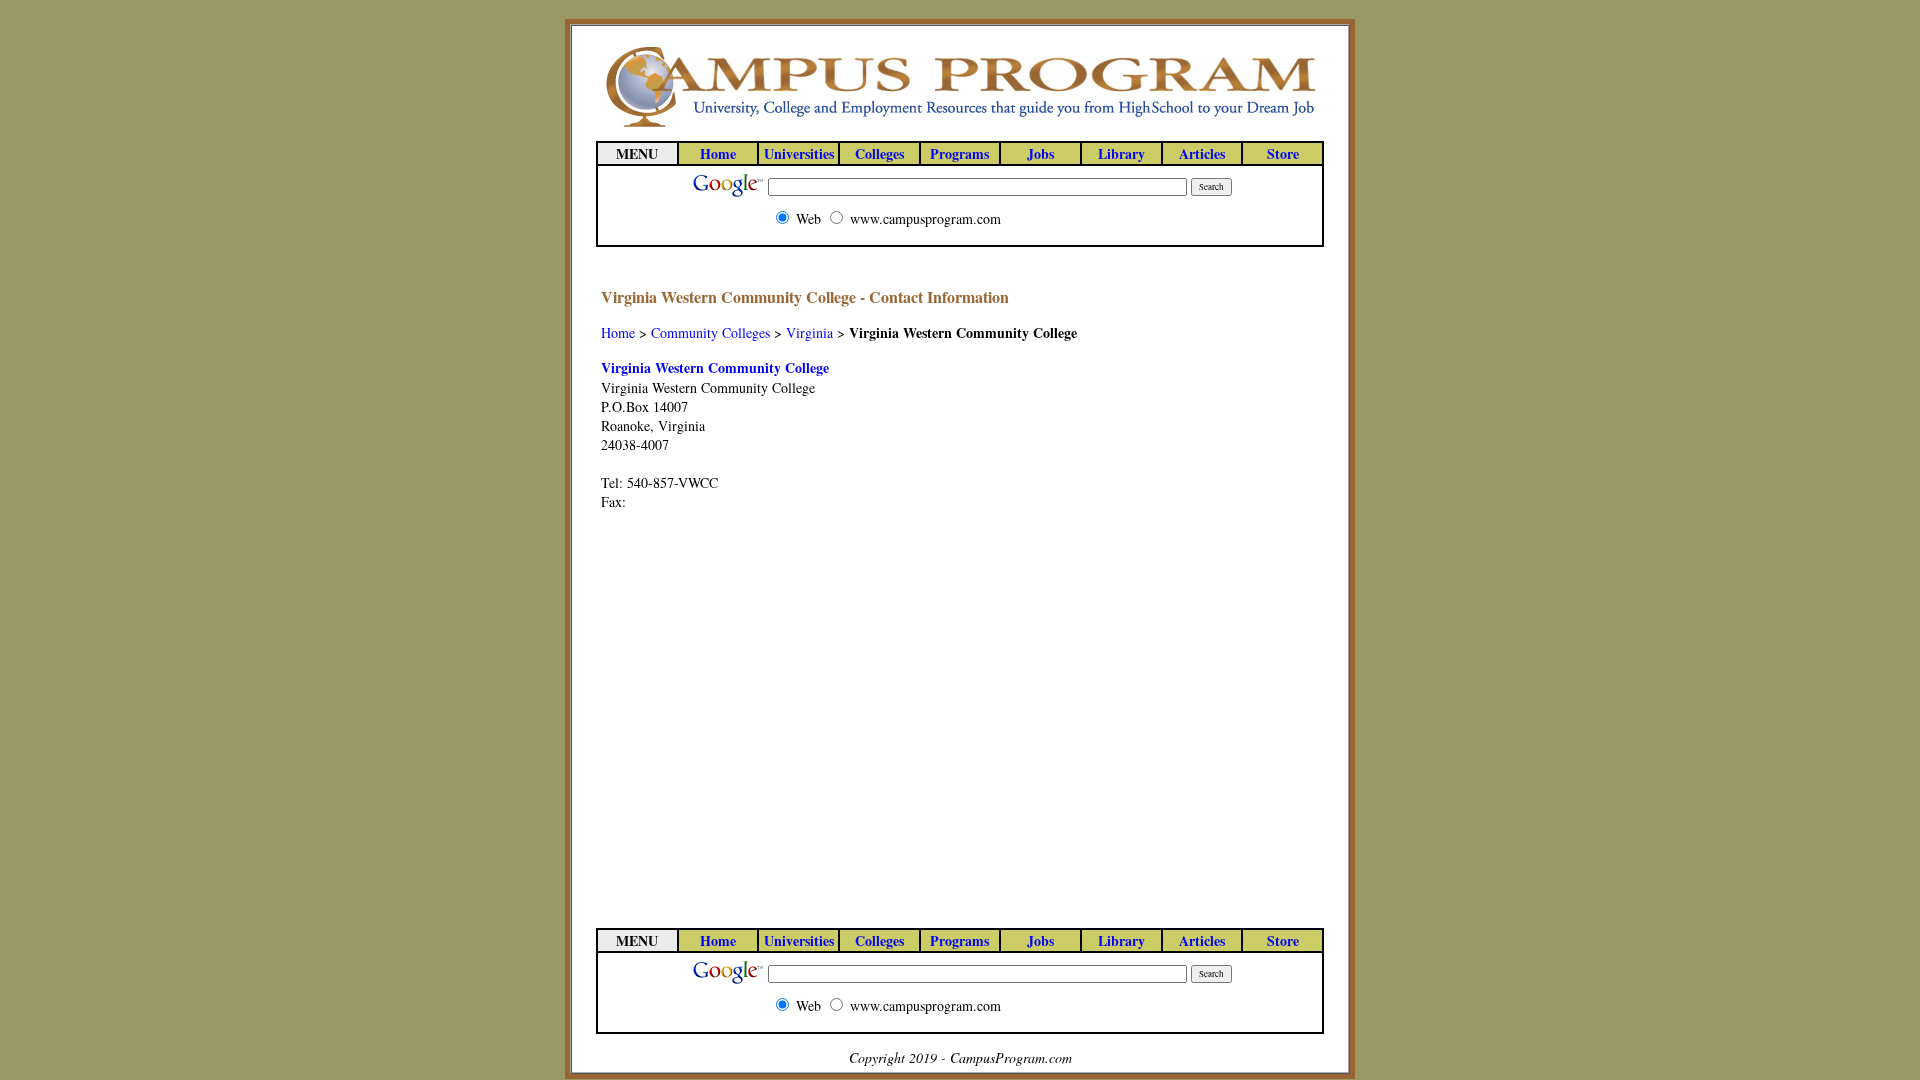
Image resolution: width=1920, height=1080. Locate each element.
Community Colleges (710, 332)
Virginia (809, 332)
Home (618, 332)
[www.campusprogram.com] (960, 125)
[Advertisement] (1239, 585)
